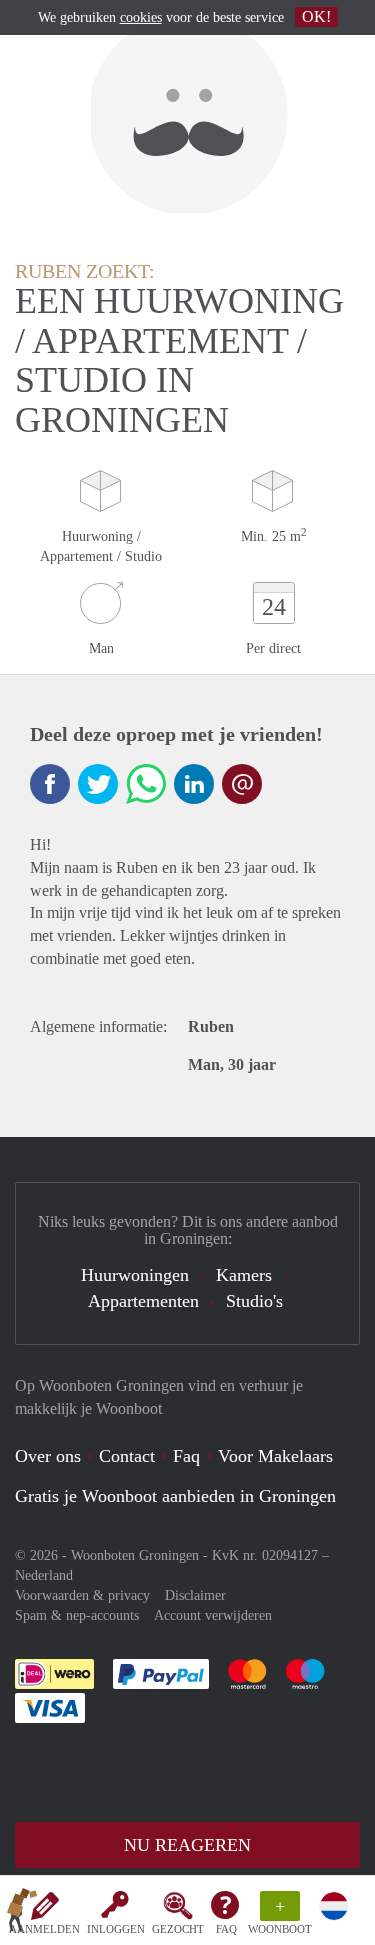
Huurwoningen (135, 1275)
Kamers (244, 1275)
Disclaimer (195, 1595)
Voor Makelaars (275, 1456)
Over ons (48, 1456)
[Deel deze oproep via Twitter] (98, 784)
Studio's (254, 1301)
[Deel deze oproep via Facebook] (50, 784)
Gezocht (178, 1929)
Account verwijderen (213, 1615)
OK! (316, 16)
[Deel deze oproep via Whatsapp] (146, 784)
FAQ (226, 1929)
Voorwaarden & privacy (82, 1595)
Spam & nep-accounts (77, 1615)
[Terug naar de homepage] (22, 1914)
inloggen (116, 1929)
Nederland (44, 1575)
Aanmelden (44, 1929)
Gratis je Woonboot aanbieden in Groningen (175, 1496)
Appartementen (143, 1301)
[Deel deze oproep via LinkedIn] (194, 784)
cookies (141, 17)
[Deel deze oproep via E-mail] (242, 784)
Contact (127, 1456)
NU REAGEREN (187, 1845)
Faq (186, 1456)
